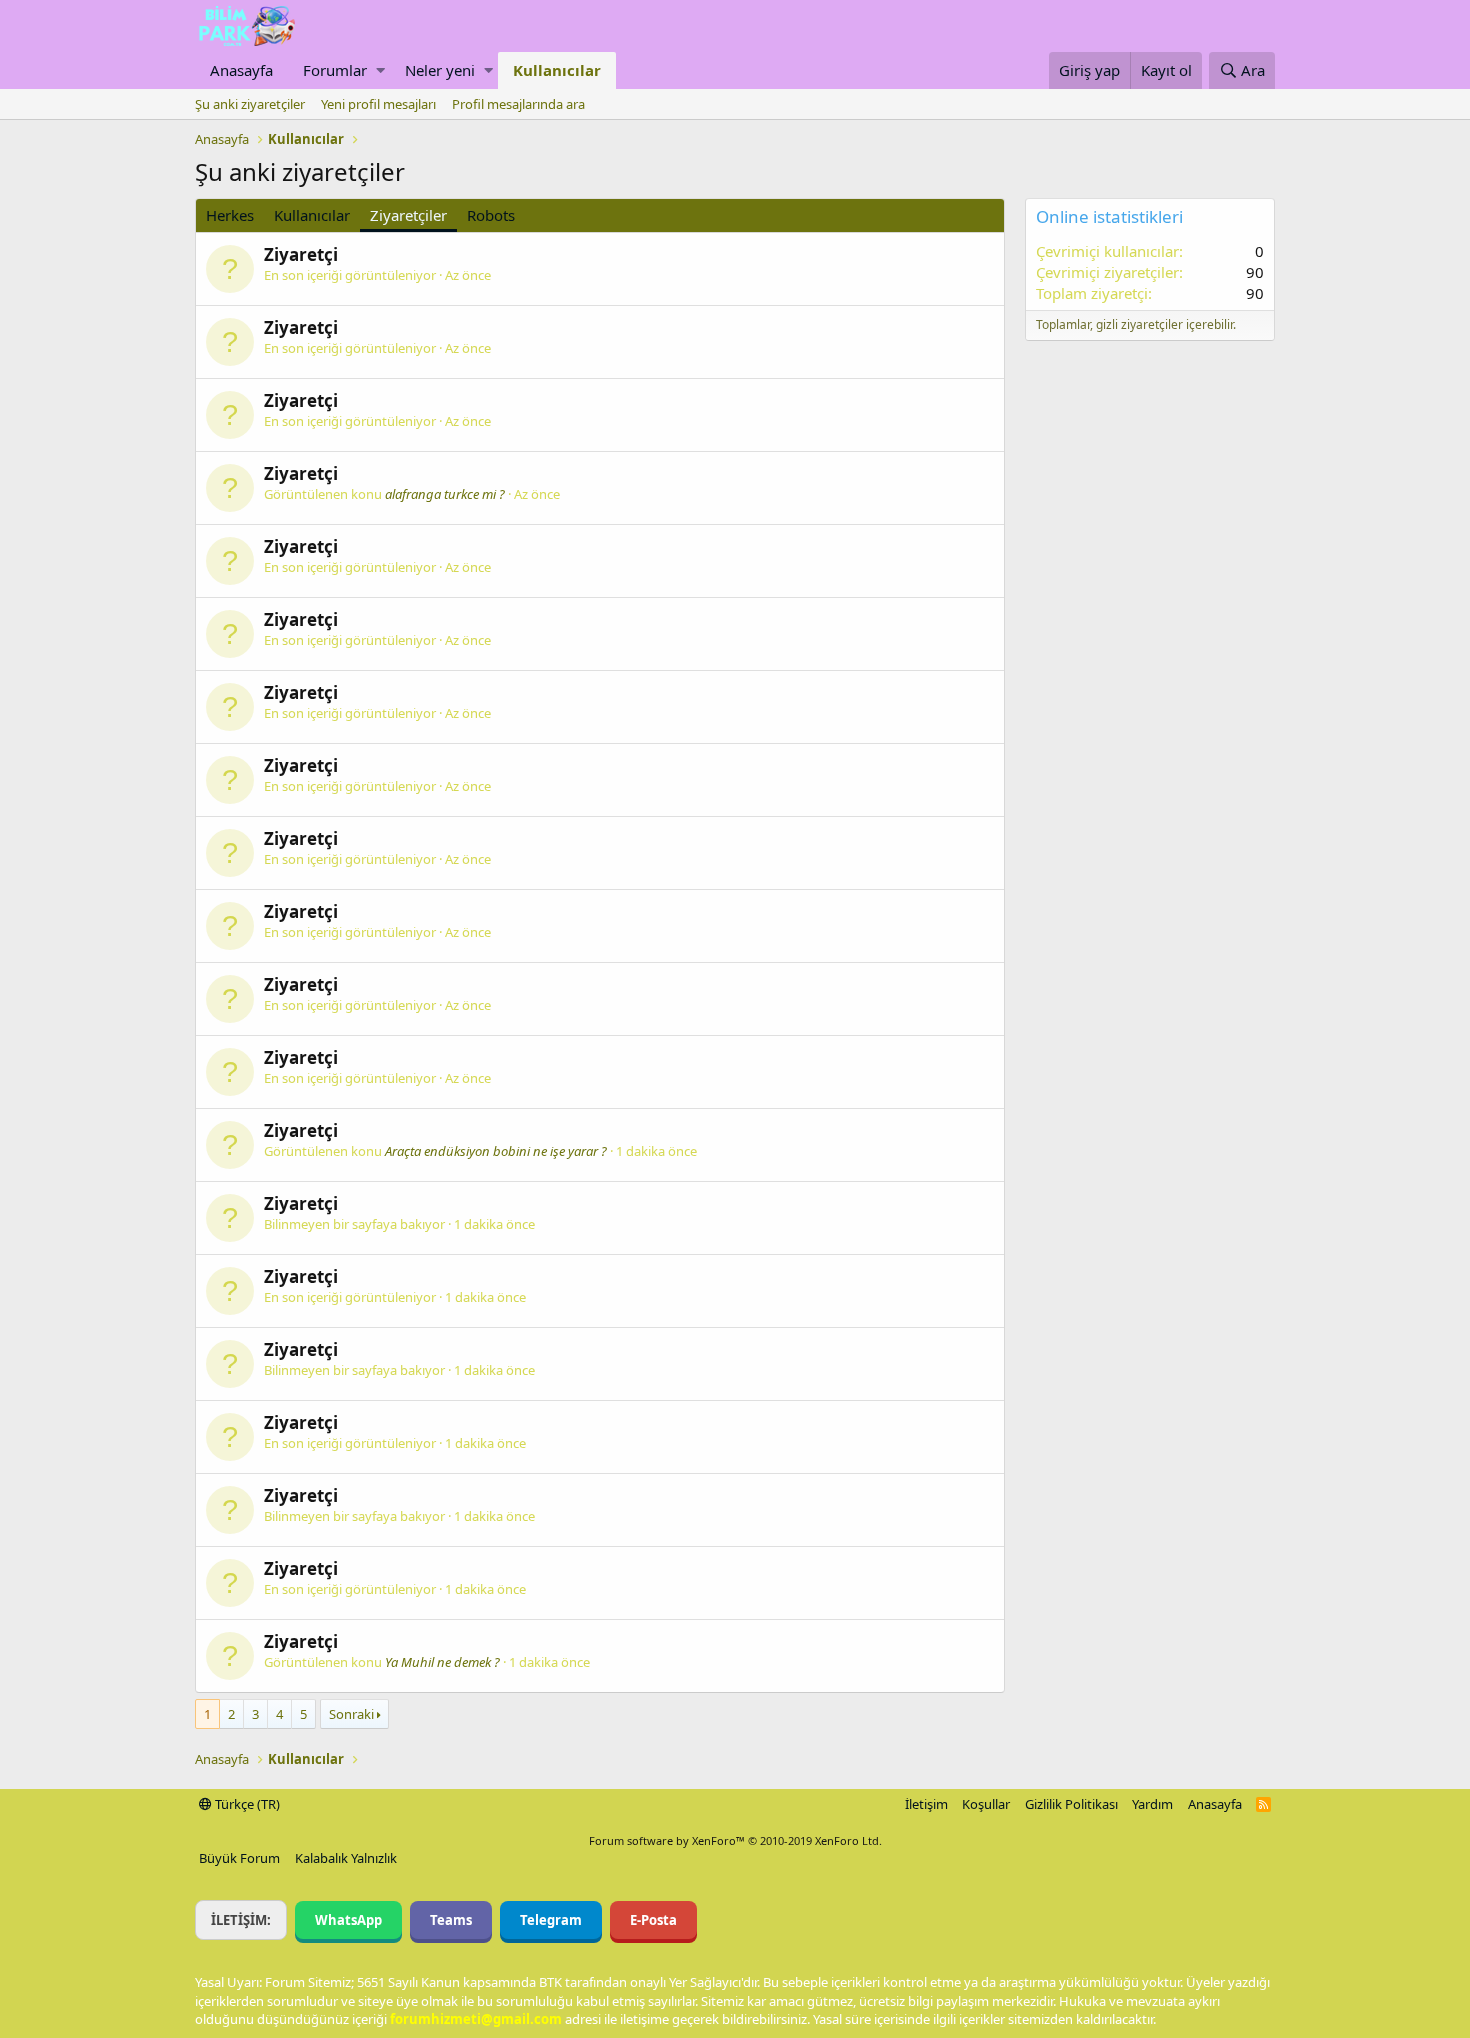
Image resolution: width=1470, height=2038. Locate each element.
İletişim (926, 1804)
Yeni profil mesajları (378, 104)
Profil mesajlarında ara (518, 104)
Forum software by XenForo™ (735, 1840)
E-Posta (653, 1920)
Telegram (551, 1920)
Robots (491, 215)
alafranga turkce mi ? (445, 494)
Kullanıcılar (557, 70)
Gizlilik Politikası (1071, 1804)
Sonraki (351, 1714)
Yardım (1152, 1804)
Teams (451, 1920)
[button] (380, 70)
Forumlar (335, 70)
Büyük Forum (239, 1858)
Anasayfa (241, 70)
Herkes (230, 215)
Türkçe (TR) (246, 1804)
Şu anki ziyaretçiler (250, 104)
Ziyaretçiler (408, 215)
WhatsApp (348, 1920)
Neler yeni (440, 70)
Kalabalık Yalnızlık (346, 1858)
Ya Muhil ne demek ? (442, 1662)
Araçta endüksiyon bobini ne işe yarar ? (496, 1151)
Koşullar (986, 1804)
